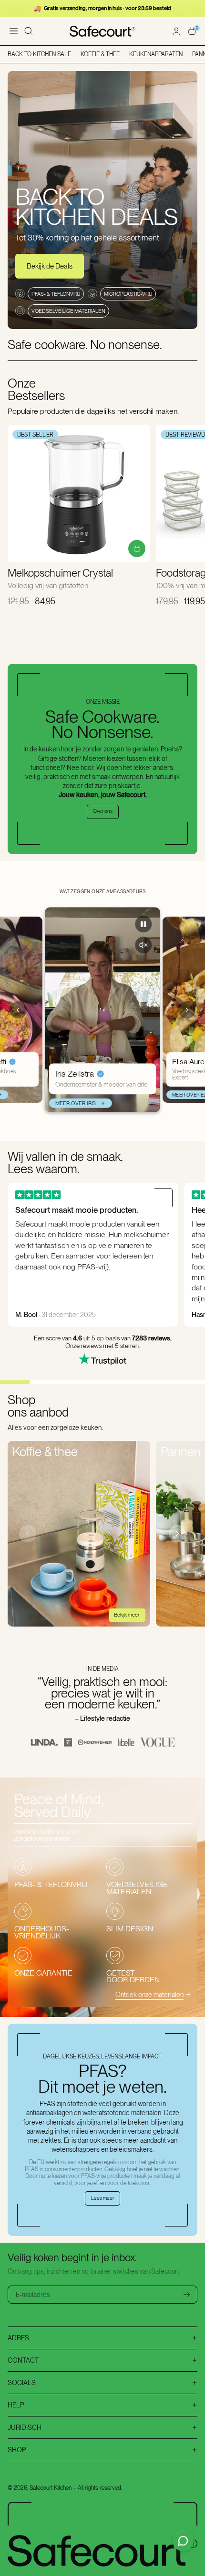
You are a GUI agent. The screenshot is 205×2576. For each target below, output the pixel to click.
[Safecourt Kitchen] (103, 31)
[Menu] (13, 31)
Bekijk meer (127, 1615)
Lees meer (102, 2198)
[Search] (29, 31)
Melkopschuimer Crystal (60, 573)
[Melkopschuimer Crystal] (79, 494)
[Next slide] (187, 1010)
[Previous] (28, 1534)
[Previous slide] (18, 1010)
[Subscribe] (187, 2295)
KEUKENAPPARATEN (156, 54)
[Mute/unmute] (143, 945)
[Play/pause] (143, 924)
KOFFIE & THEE (100, 54)
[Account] (176, 31)
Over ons (103, 811)
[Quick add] (137, 549)
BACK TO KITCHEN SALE (39, 54)
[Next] (177, 1534)
